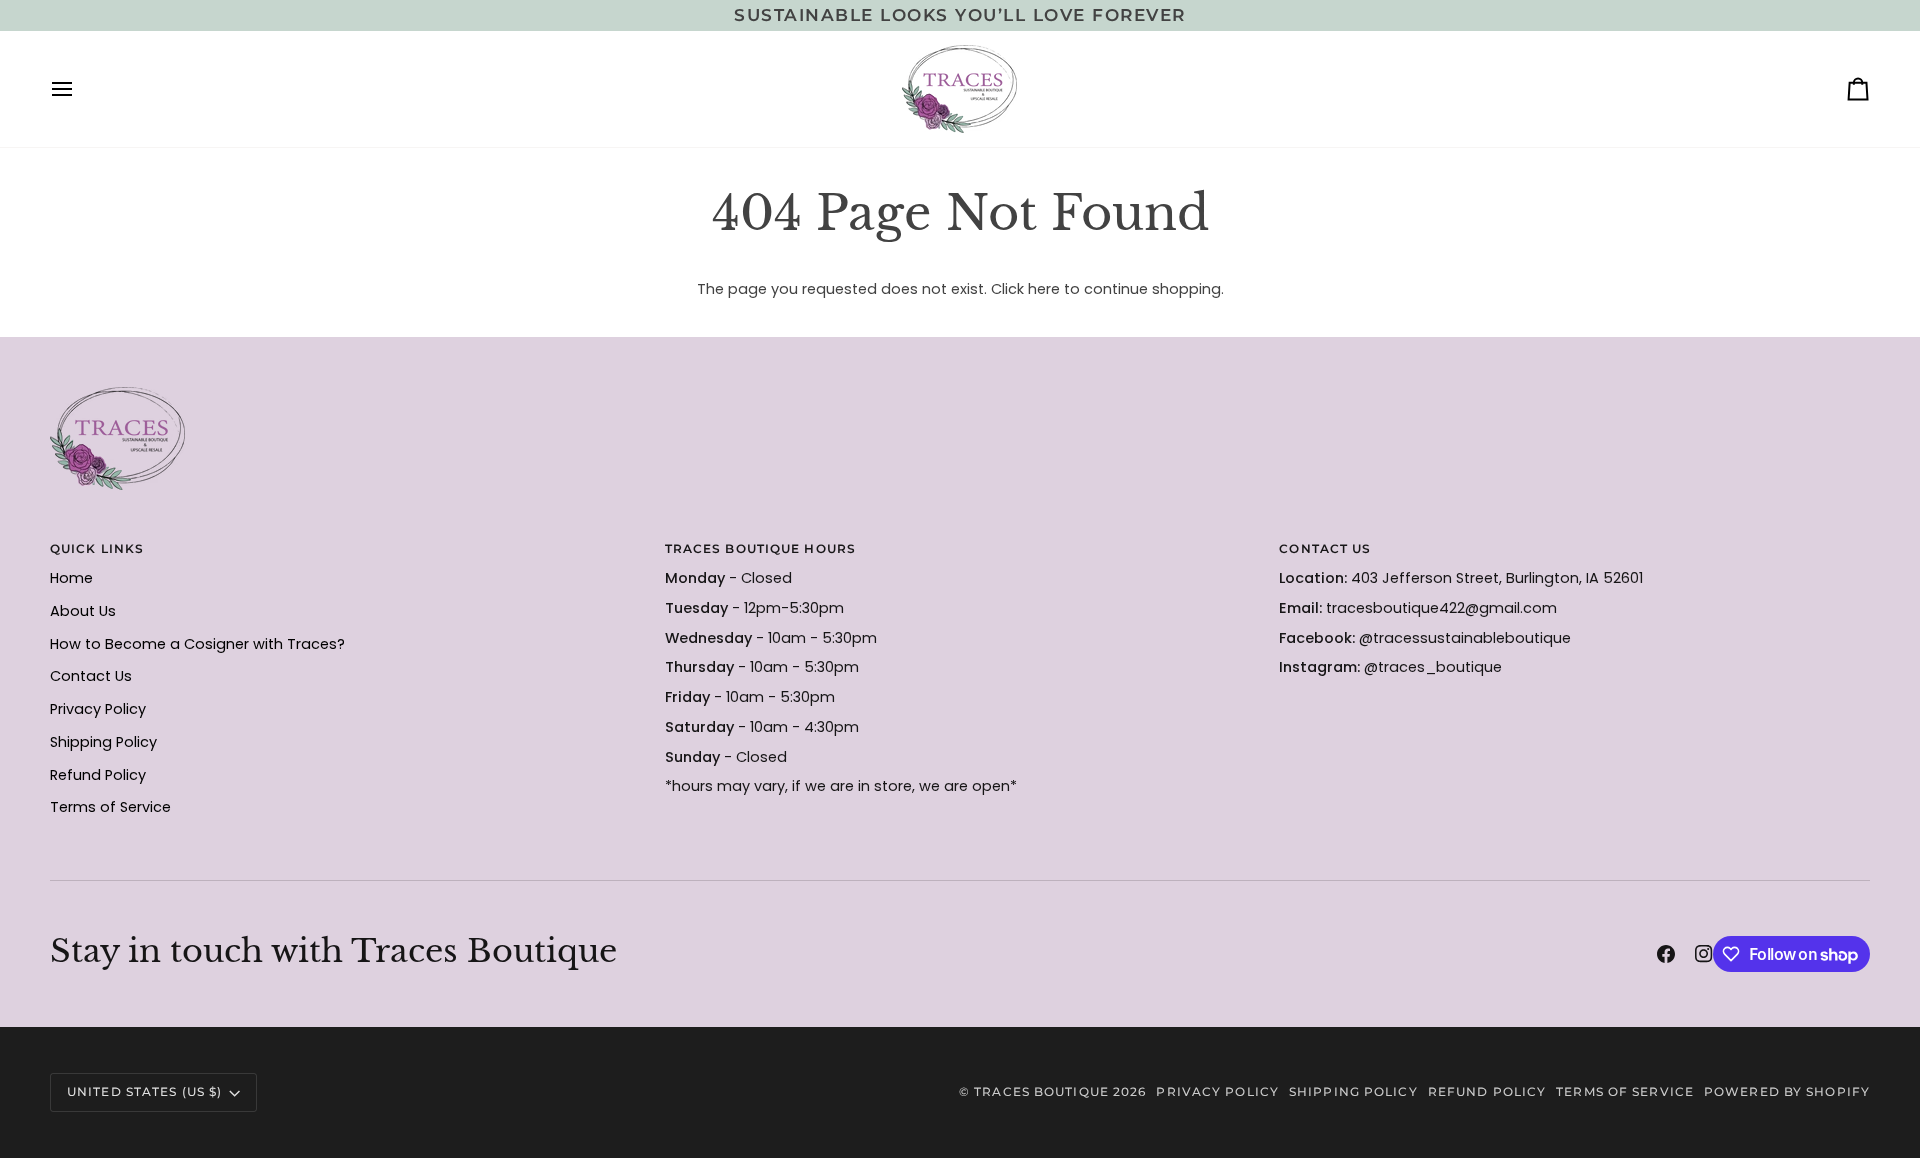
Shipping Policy (103, 742)
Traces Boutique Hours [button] (760, 548)
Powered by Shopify (1787, 1091)
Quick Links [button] (97, 548)
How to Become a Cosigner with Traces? (197, 644)
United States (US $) (144, 1091)
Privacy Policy (98, 709)
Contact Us (91, 676)
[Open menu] (80, 89)
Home (71, 578)
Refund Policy (98, 775)
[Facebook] (1666, 954)
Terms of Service (110, 807)
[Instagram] (1704, 954)
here (1044, 289)
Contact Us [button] (1325, 548)
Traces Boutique (1041, 1091)
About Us (83, 611)
